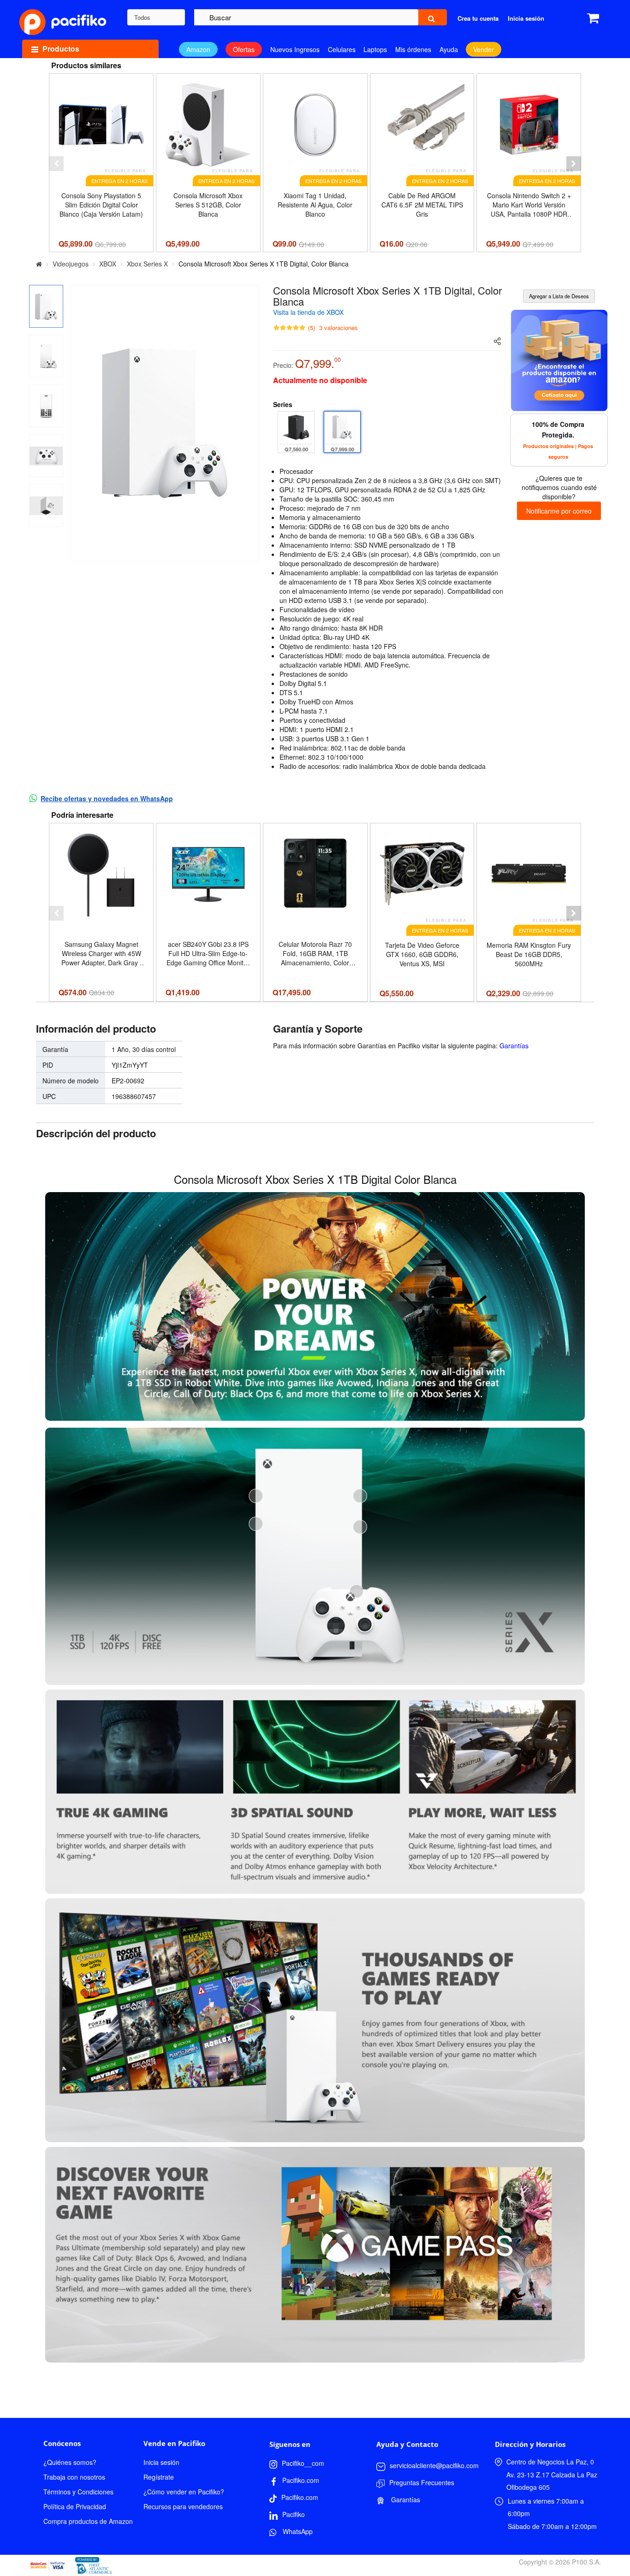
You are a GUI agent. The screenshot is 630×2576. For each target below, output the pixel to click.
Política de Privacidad (75, 2506)
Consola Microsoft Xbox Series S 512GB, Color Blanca (208, 205)
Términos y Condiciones (78, 2492)
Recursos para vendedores (183, 2506)
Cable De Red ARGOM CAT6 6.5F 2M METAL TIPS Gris (422, 205)
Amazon (198, 49)
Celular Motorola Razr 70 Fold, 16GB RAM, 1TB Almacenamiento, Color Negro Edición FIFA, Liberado (315, 953)
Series (283, 404)
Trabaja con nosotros (74, 2477)
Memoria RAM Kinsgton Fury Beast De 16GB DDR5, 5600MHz (529, 954)
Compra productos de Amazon (88, 2521)
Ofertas (244, 49)
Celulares (342, 49)
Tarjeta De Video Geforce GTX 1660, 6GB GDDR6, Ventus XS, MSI (422, 954)
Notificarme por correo (559, 511)
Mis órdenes (413, 49)
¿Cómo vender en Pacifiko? (184, 2492)
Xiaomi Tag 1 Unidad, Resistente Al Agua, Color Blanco (315, 205)
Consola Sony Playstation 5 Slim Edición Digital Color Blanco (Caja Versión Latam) (101, 205)
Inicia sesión (161, 2462)
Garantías (514, 1046)
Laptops (375, 49)
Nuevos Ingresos (295, 49)
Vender (484, 49)
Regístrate (159, 2477)
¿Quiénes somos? (70, 2462)
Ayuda (449, 49)
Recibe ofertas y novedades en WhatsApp (107, 798)
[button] (56, 164)
